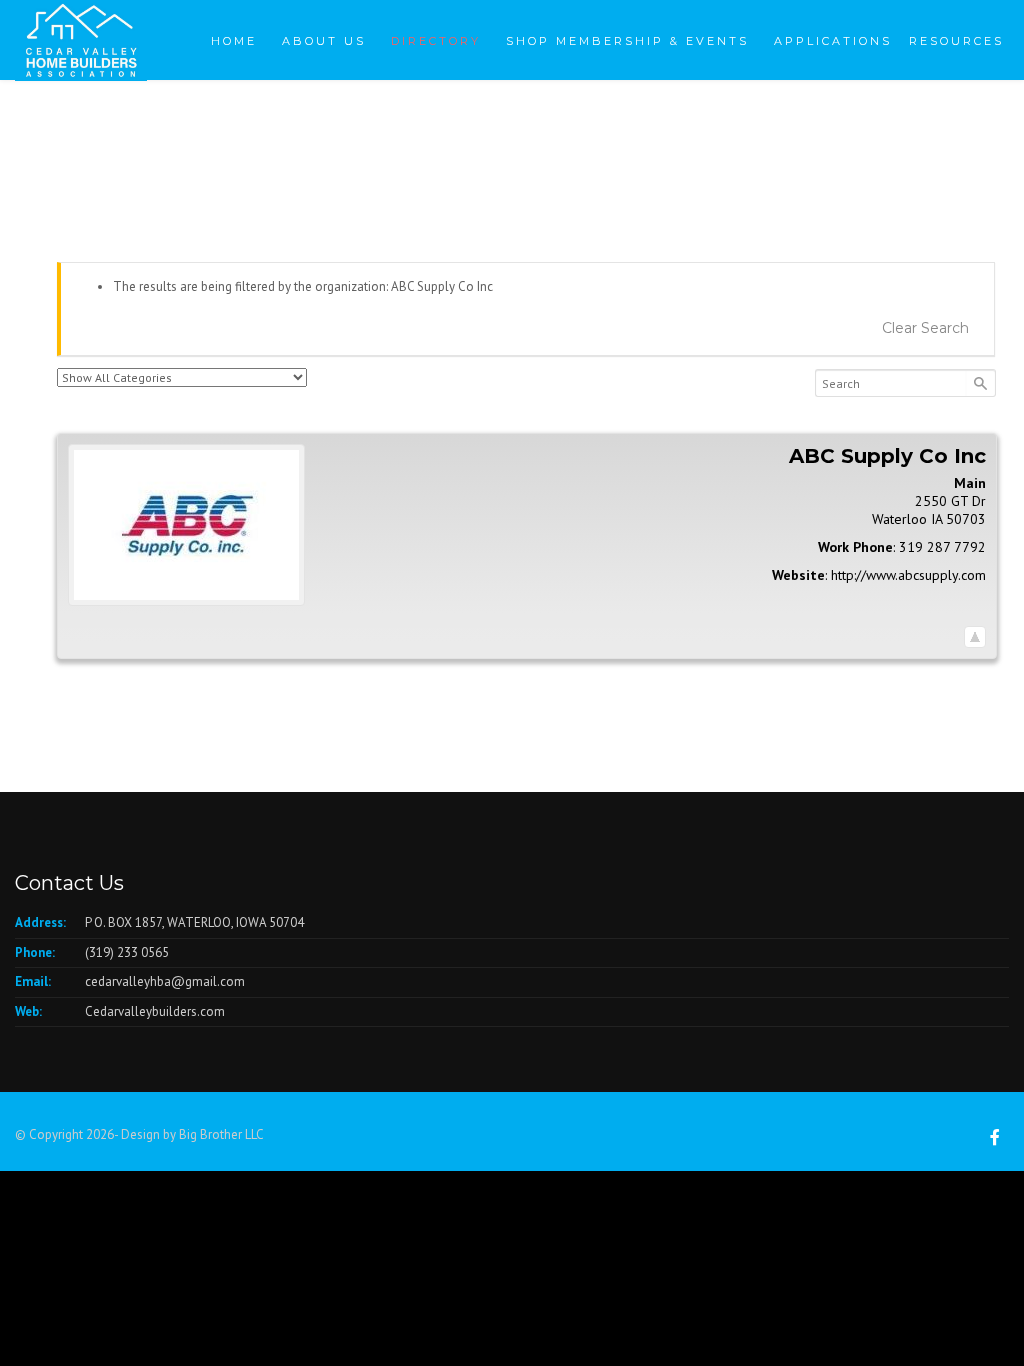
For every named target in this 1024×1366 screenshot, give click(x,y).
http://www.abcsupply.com (908, 575)
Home (234, 41)
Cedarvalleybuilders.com (155, 1011)
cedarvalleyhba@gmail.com (165, 981)
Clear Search (925, 328)
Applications (833, 41)
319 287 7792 (942, 547)
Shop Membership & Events (627, 41)
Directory (436, 41)
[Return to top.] (975, 636)
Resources (956, 41)
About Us (324, 41)
